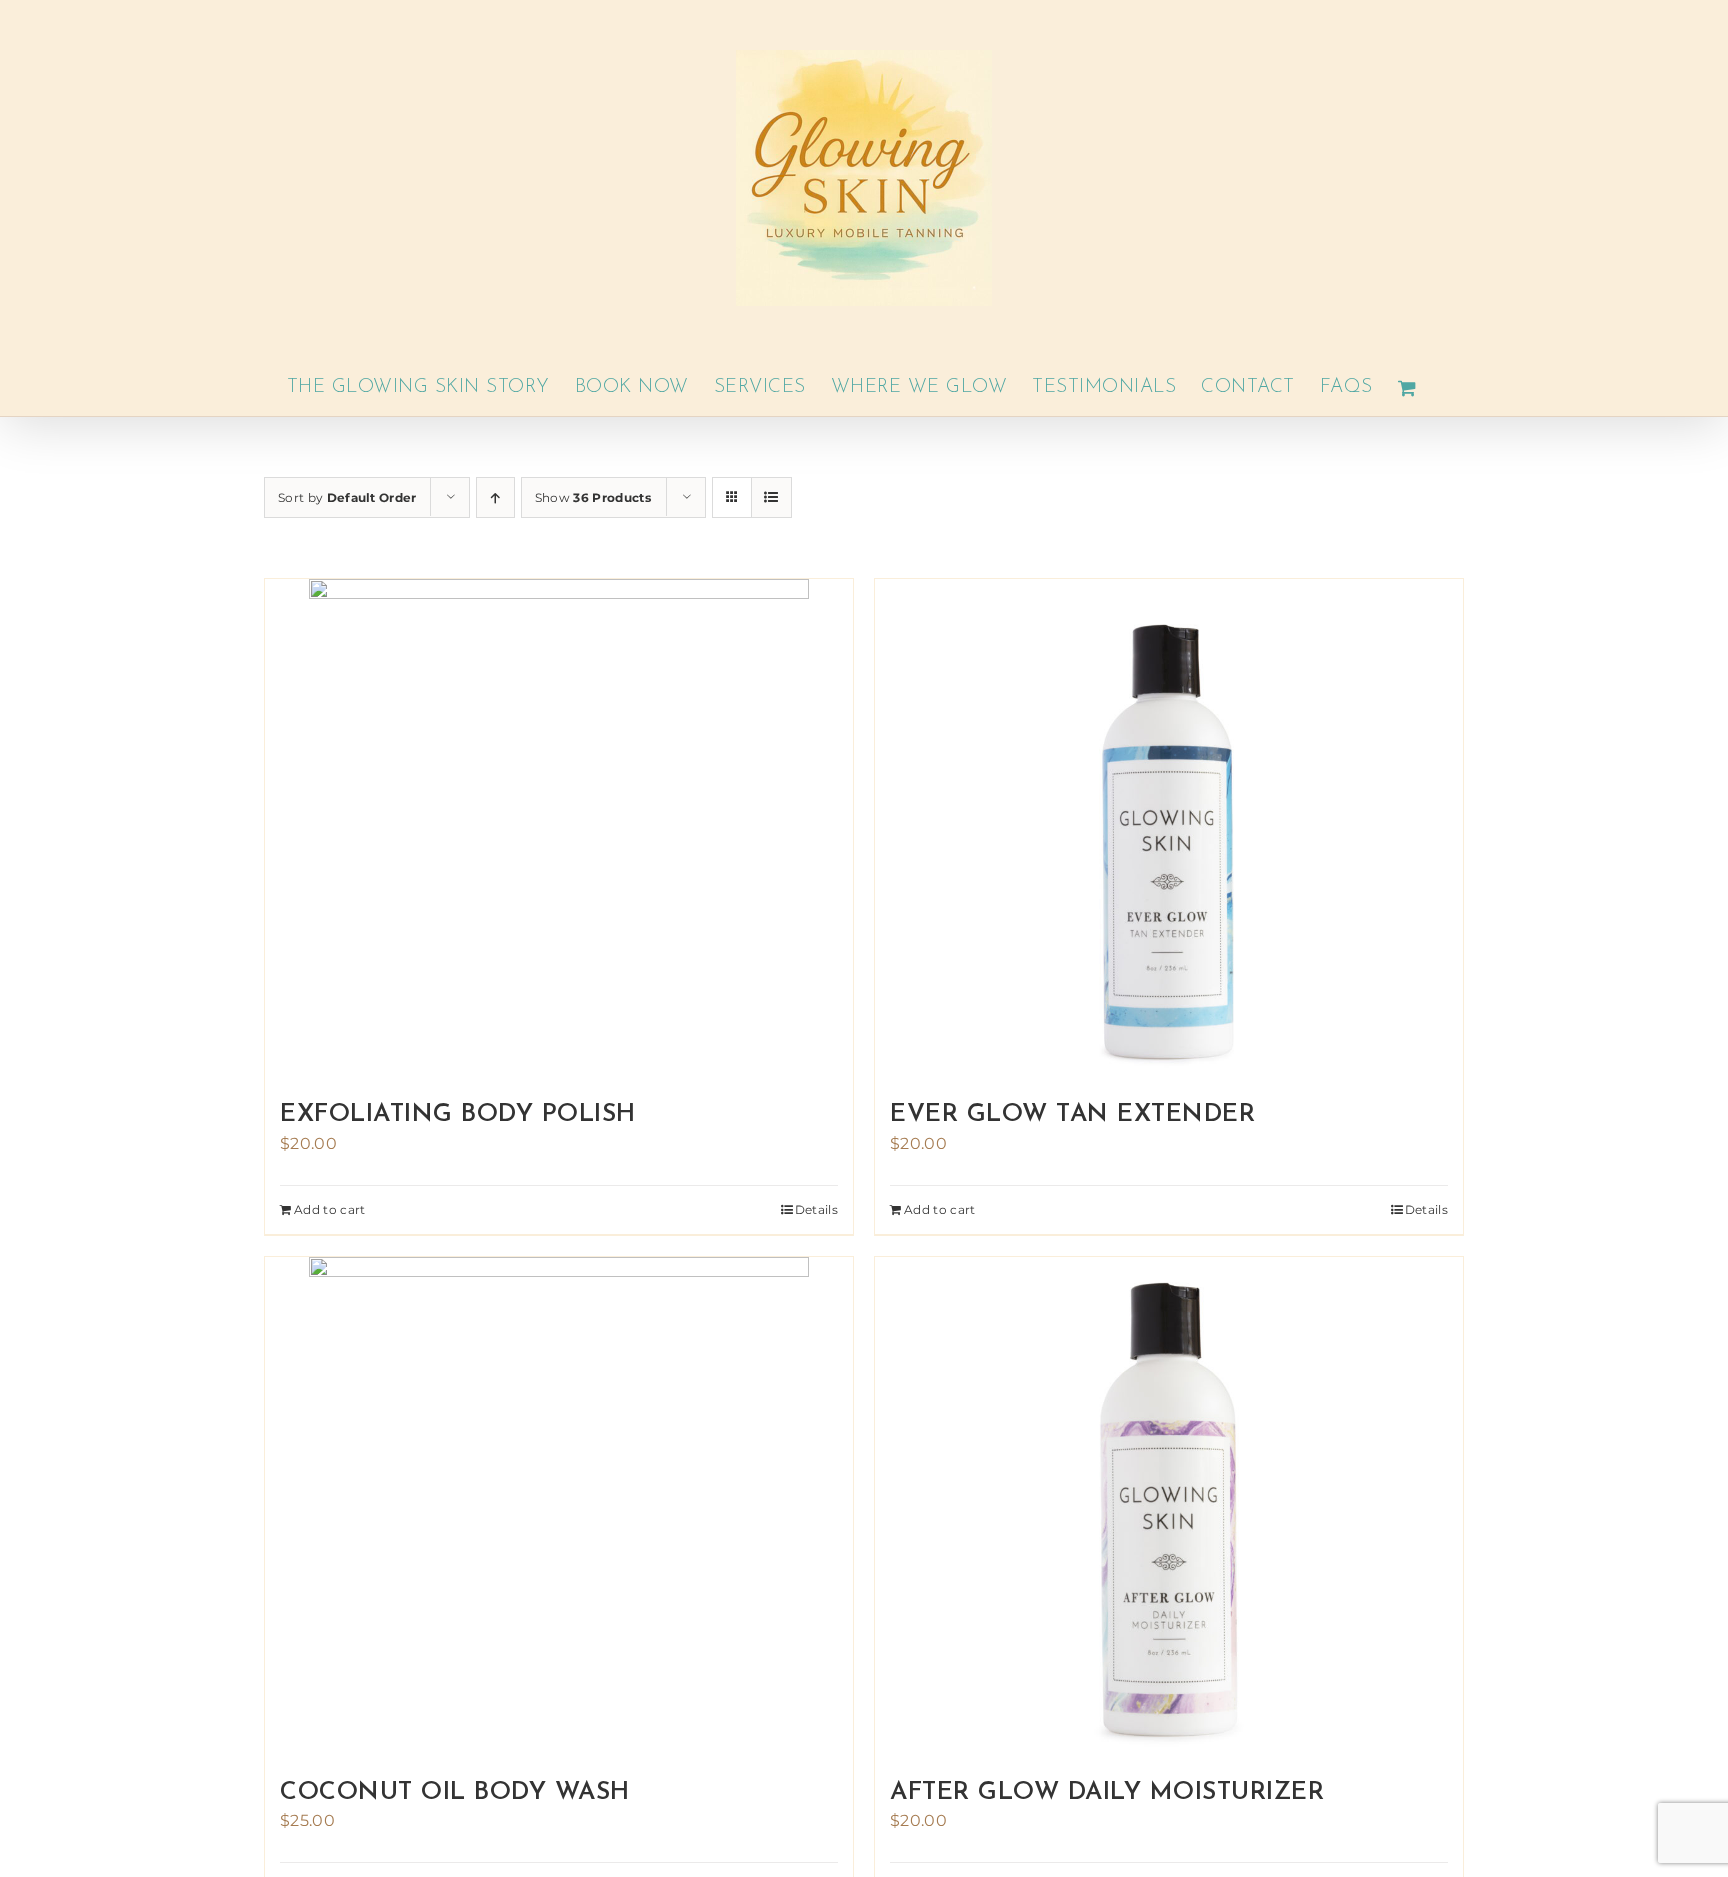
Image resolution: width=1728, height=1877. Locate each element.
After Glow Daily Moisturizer (1107, 1792)
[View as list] (771, 497)
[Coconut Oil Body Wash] (559, 1507)
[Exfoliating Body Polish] (559, 829)
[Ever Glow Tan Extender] (1169, 829)
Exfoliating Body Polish (458, 1114)
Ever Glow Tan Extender (1072, 1114)
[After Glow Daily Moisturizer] (1169, 1507)
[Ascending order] (495, 497)
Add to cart (330, 1209)
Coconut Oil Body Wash (455, 1792)
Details (816, 1209)
